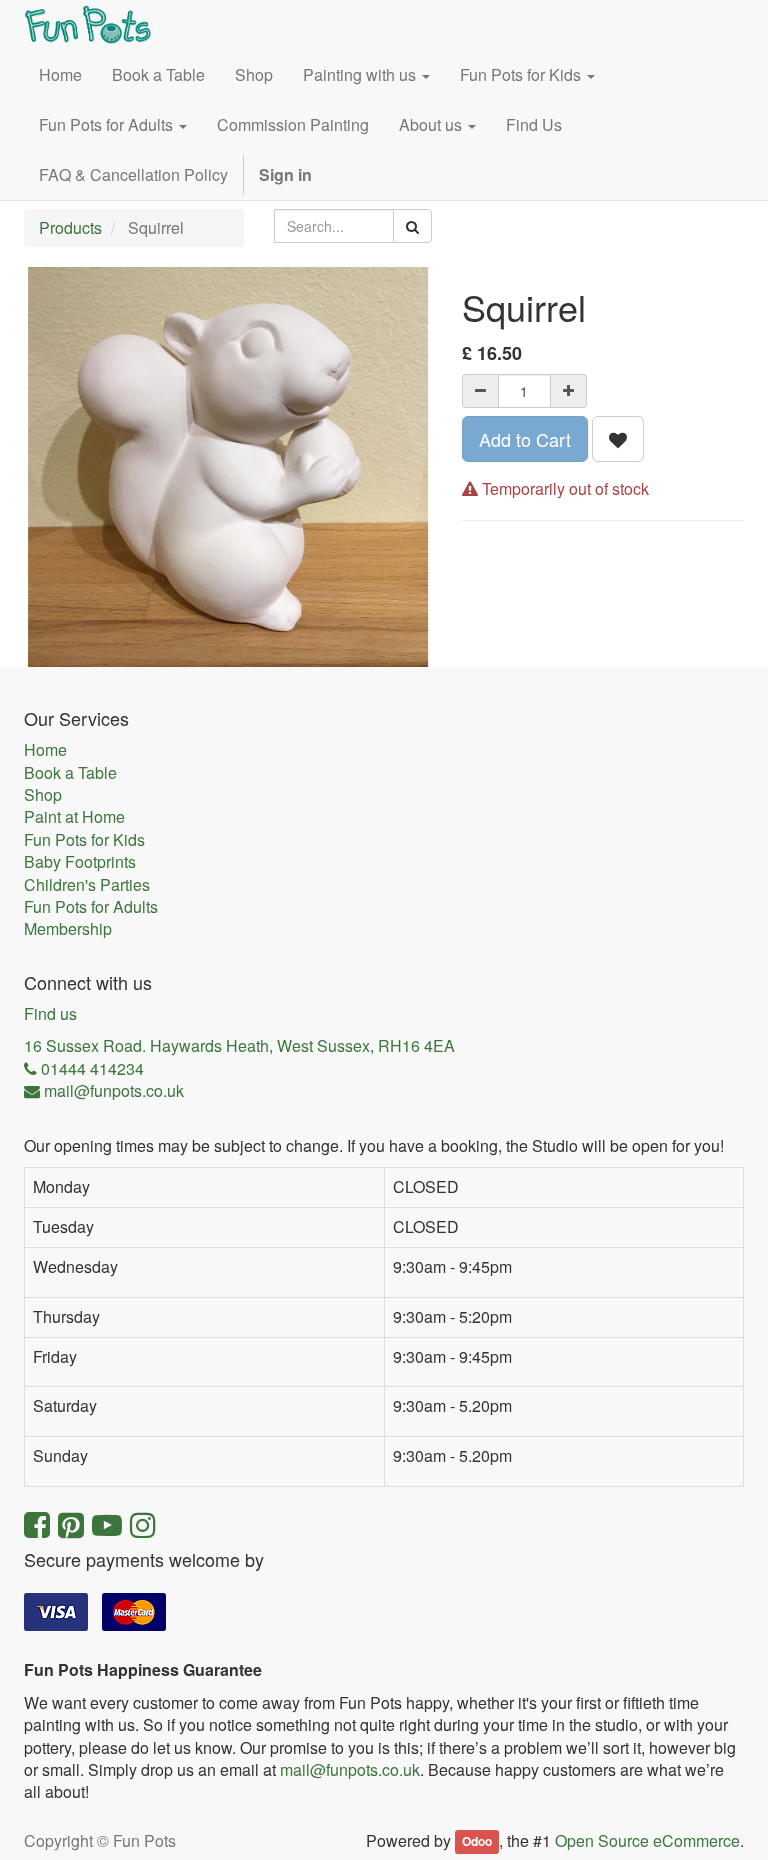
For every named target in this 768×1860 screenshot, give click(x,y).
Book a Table (70, 773)
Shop (43, 795)
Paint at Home (74, 817)
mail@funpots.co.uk (350, 1769)
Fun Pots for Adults (91, 907)
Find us (50, 1014)
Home (45, 750)
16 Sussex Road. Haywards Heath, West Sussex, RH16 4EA (239, 1046)
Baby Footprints (80, 862)
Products (70, 227)
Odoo (477, 1842)
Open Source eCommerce (647, 1840)
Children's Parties (87, 885)
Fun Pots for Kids (84, 840)
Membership (68, 929)
